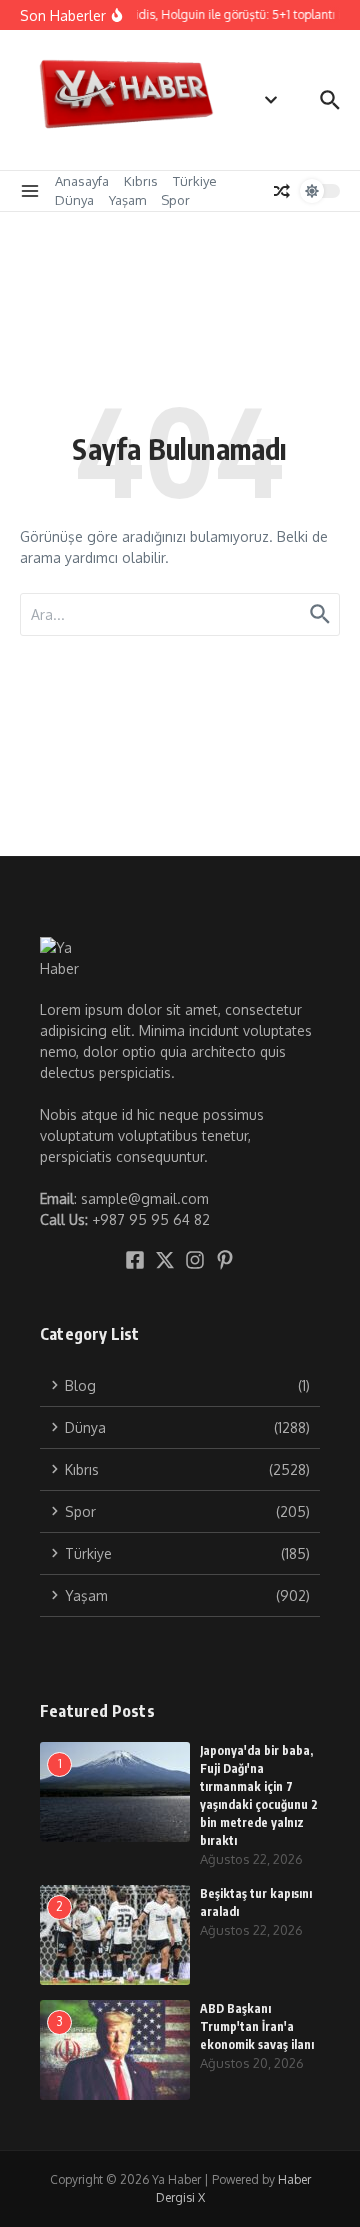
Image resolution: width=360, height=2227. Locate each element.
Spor (175, 200)
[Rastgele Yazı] (282, 191)
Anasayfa (82, 181)
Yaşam (127, 200)
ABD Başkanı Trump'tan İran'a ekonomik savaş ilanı (257, 2026)
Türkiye (195, 181)
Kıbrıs (141, 181)
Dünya (74, 200)
